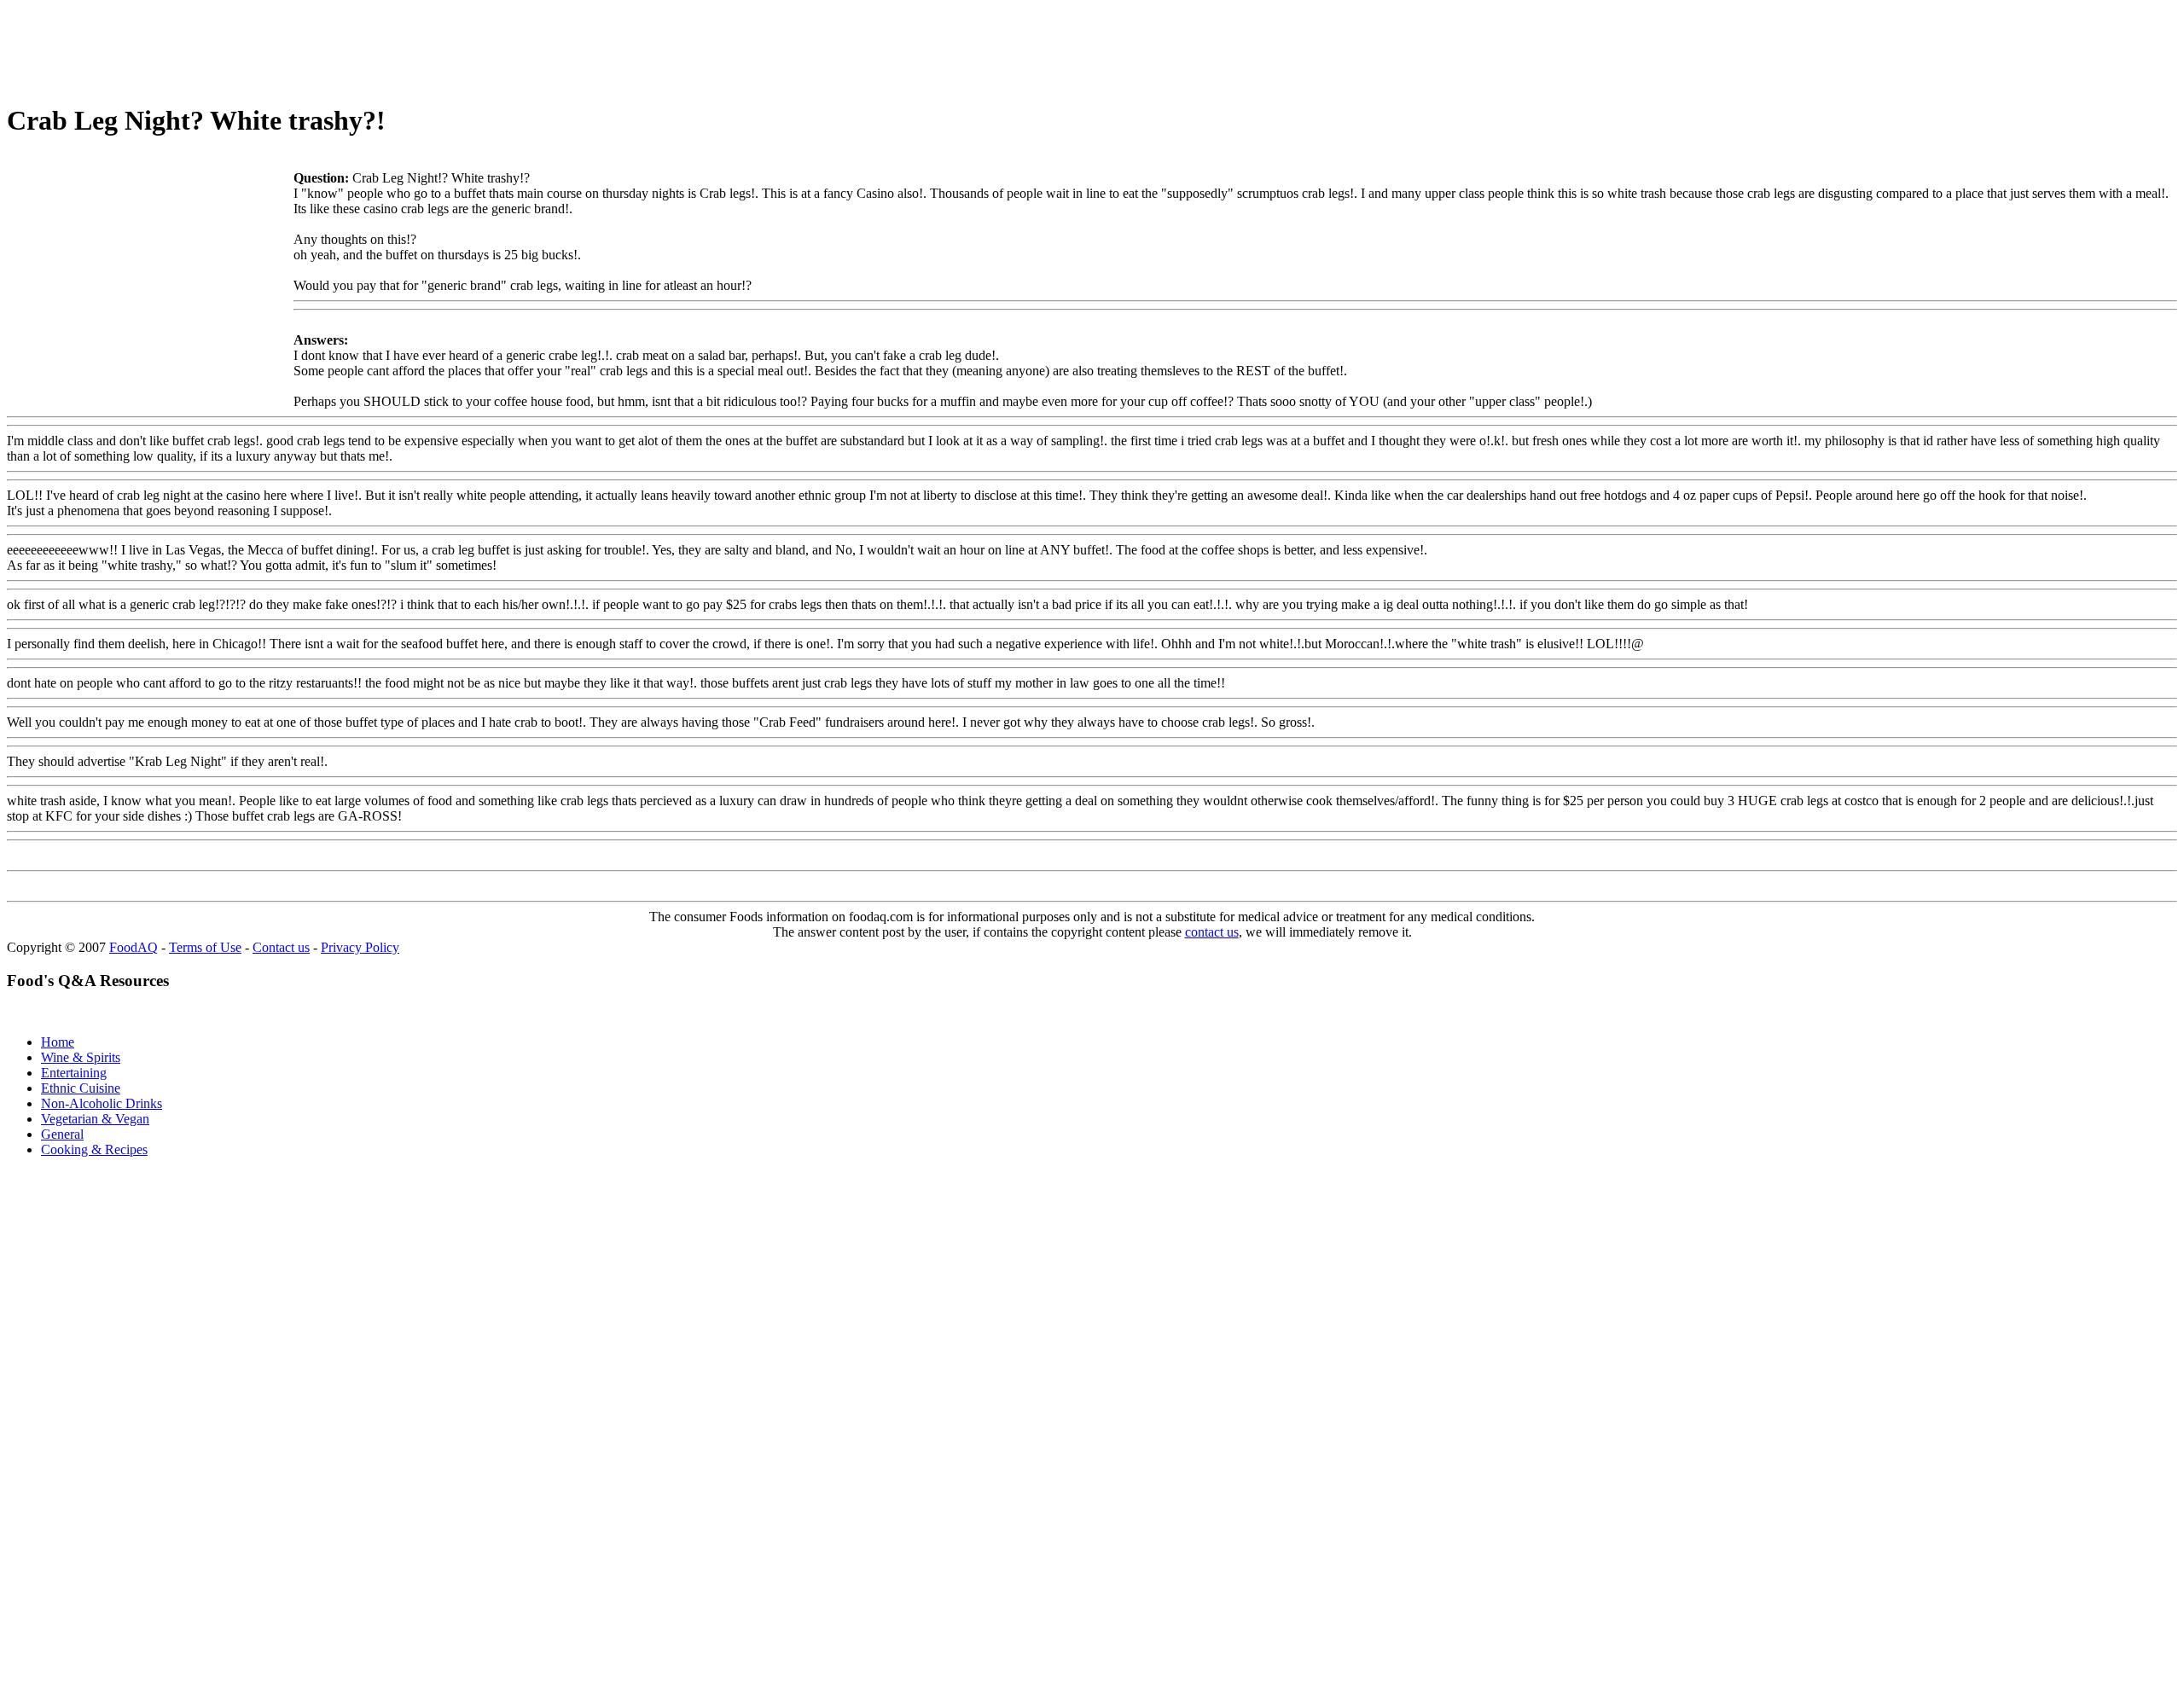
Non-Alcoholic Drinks (102, 1103)
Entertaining (74, 1073)
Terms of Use (205, 947)
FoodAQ (134, 947)
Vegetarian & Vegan (95, 1119)
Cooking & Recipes (94, 1149)
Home (58, 1042)
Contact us (281, 947)
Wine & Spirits (81, 1057)
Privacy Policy (360, 947)
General (62, 1134)
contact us (1212, 932)
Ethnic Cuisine (81, 1088)
